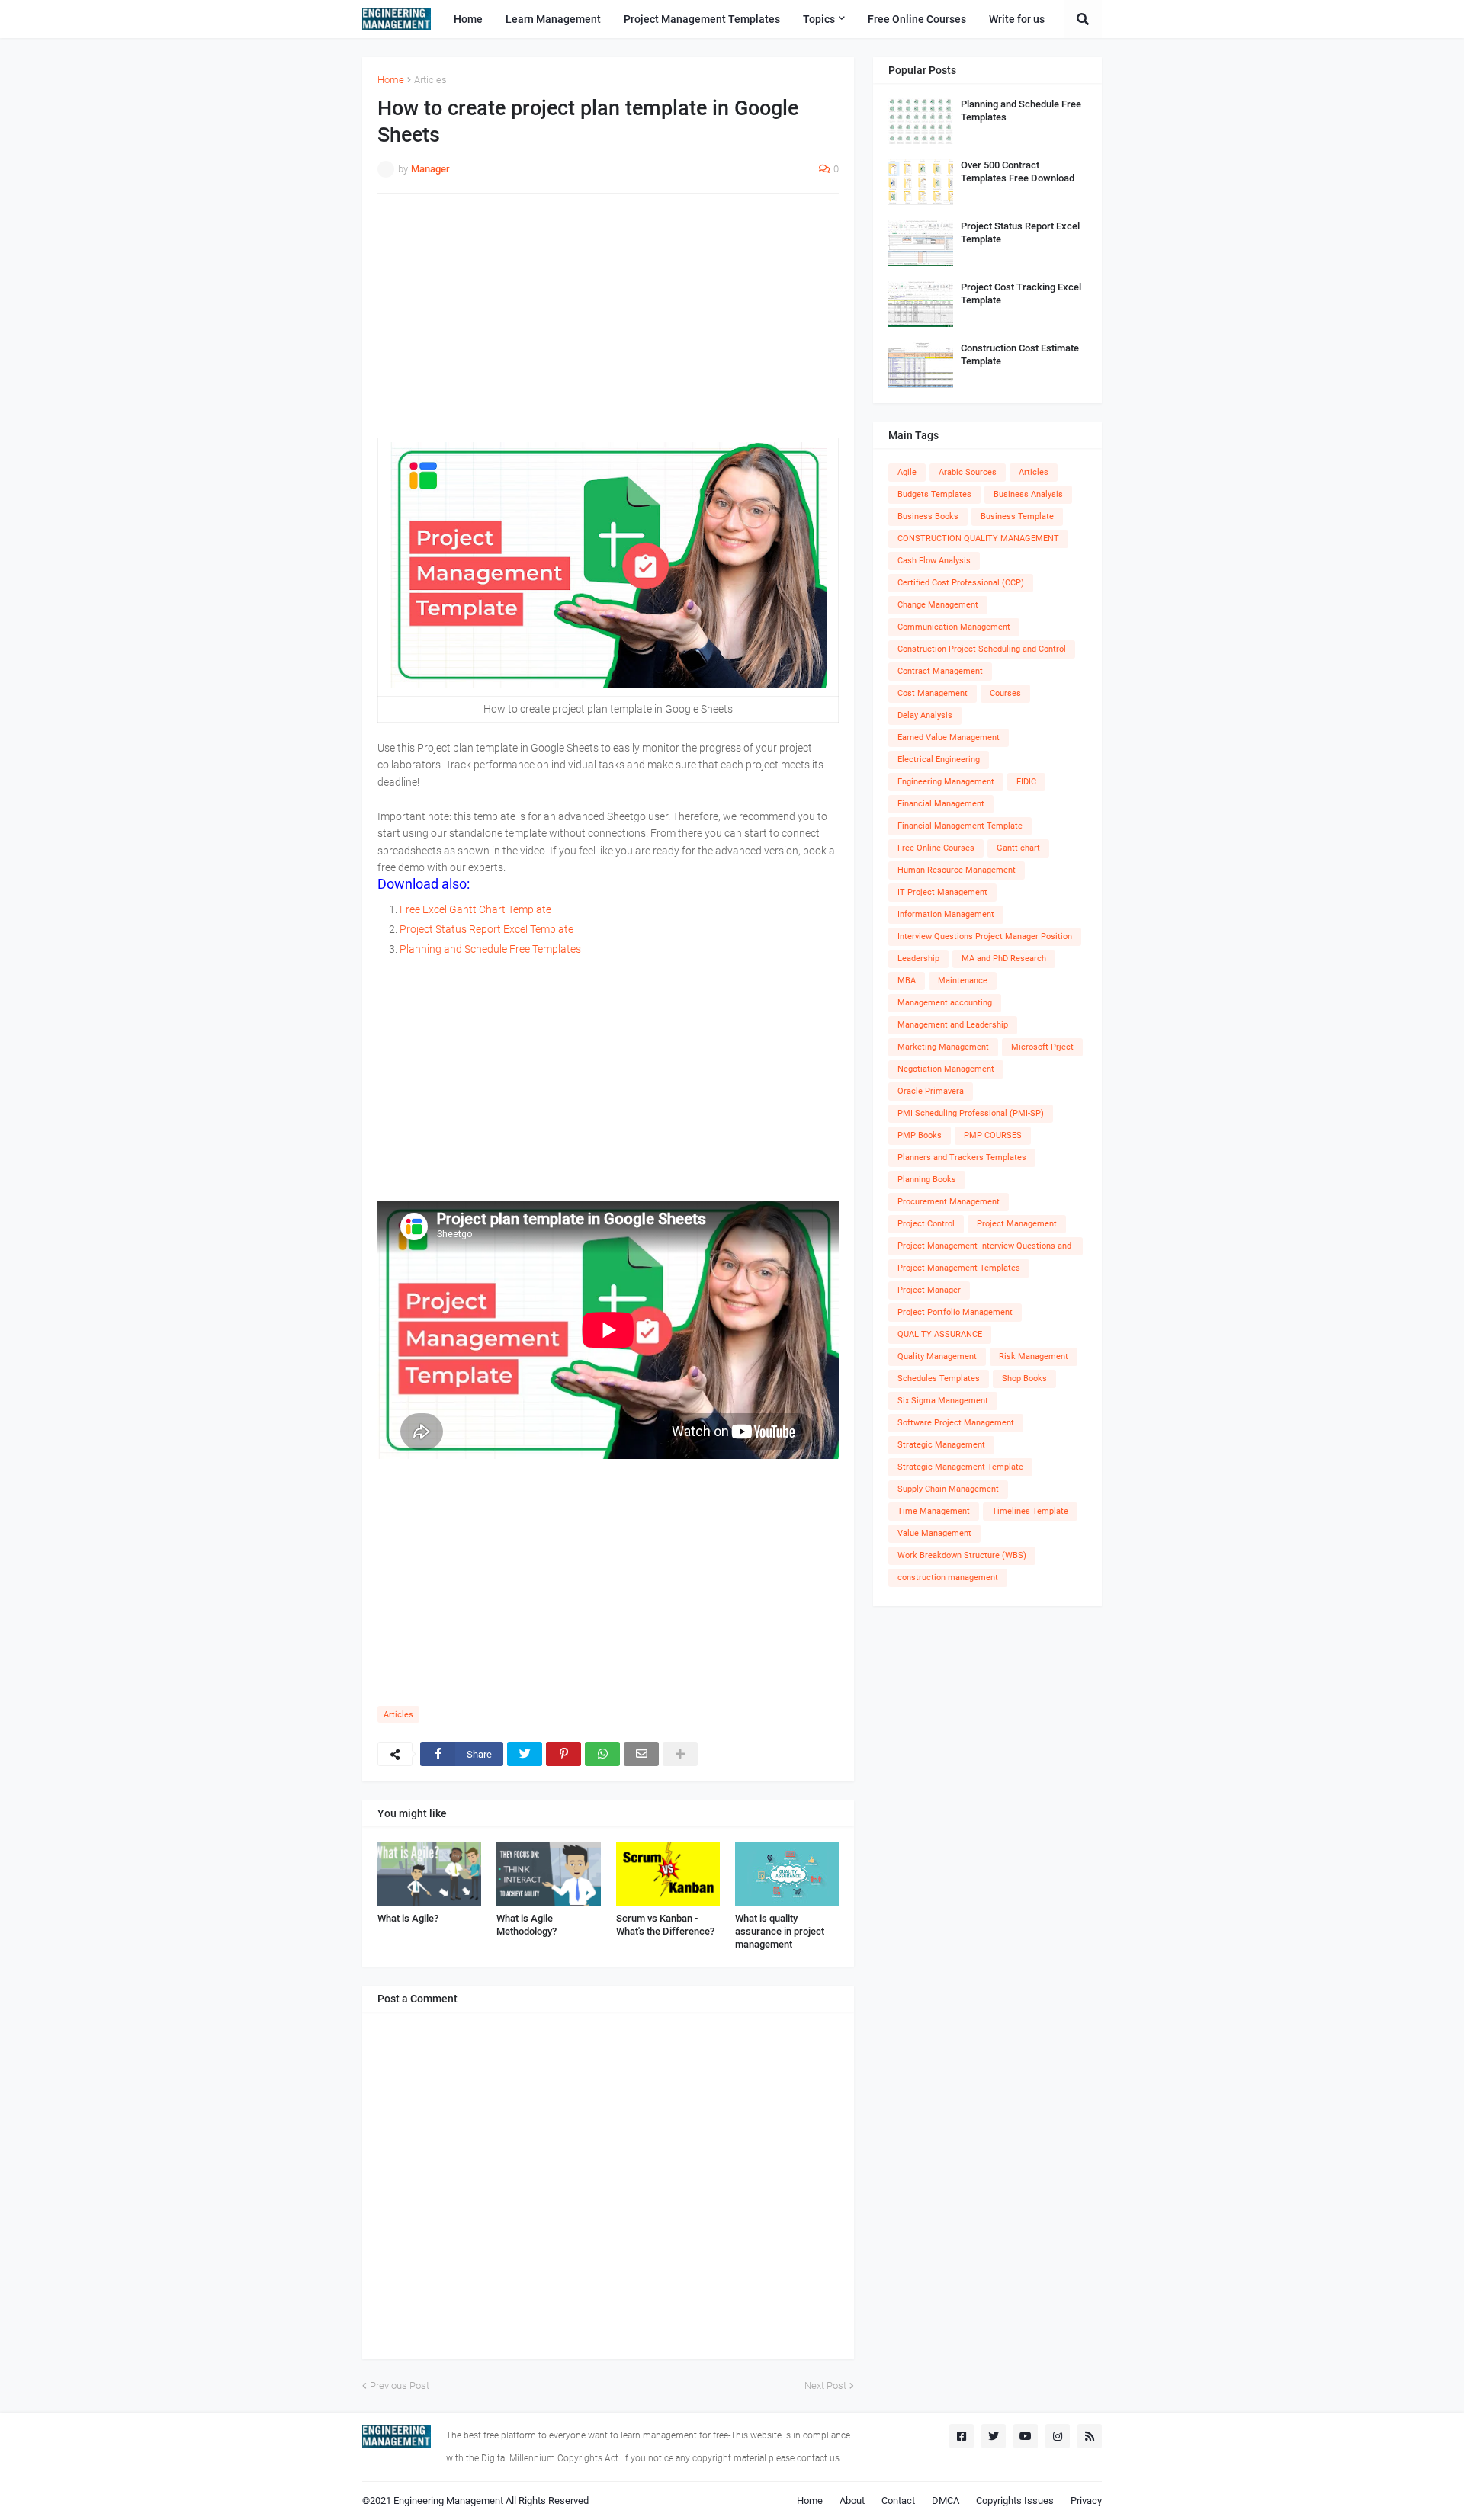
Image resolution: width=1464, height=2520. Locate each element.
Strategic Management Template (960, 1467)
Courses (1005, 693)
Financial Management (941, 804)
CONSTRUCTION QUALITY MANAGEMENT (978, 539)
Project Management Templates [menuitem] (702, 19)
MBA (907, 981)
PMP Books (920, 1135)
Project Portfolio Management (955, 1312)
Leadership (918, 959)
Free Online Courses (936, 848)
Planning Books (927, 1180)
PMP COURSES (993, 1135)
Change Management (938, 605)
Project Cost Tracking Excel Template (1021, 293)
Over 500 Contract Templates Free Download (1018, 172)
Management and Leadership (953, 1025)
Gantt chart (1018, 848)
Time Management (934, 1511)
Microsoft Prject (1042, 1047)
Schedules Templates (939, 1379)
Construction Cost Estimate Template (1020, 354)
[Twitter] (525, 1754)
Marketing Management (943, 1047)
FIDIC (1026, 782)
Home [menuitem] (468, 19)
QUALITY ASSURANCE (940, 1334)
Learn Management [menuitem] (553, 19)
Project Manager (929, 1290)
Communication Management (954, 627)
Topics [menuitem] (819, 19)
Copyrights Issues (1015, 2501)
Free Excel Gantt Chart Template (475, 909)
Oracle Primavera (931, 1091)
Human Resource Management (957, 870)
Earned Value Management (949, 737)
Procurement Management (949, 1202)
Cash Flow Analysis (934, 561)
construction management (948, 1577)
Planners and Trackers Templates (962, 1157)
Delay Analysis (925, 715)
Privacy (1086, 2501)
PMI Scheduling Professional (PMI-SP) (971, 1113)
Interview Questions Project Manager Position (985, 936)
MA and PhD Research (1004, 959)
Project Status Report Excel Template (486, 929)
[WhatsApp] (602, 1754)
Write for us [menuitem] (1017, 19)
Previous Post (400, 2385)
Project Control (926, 1224)
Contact (898, 2501)
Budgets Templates (934, 494)
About (852, 2501)
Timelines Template (1030, 1511)
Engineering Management (946, 782)
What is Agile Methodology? (527, 1925)
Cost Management (933, 693)
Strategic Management (941, 1445)
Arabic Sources (968, 472)
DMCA (945, 2501)
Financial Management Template (960, 826)
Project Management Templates (959, 1268)
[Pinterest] (563, 1754)
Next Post (825, 2385)
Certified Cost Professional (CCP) (961, 583)
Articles (430, 80)
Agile (907, 472)
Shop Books (1024, 1379)
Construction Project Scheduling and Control (982, 649)
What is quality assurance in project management (780, 1931)
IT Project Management (942, 892)
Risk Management (1034, 1356)
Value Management (934, 1533)
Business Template (1017, 516)
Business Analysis (1028, 494)
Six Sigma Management (943, 1401)
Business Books (928, 516)
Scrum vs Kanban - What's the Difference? (665, 1925)
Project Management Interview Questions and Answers (984, 1248)
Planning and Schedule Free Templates (490, 949)
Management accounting (945, 1003)
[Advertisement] (608, 316)
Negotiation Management (946, 1069)
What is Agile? (408, 1918)
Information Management (946, 914)
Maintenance (963, 981)
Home (391, 80)
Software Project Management (956, 1423)
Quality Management (937, 1356)
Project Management (1017, 1224)
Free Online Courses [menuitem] (917, 19)
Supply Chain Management (948, 1489)
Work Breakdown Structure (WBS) (962, 1555)
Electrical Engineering (939, 760)
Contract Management (940, 671)
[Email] (641, 1754)
